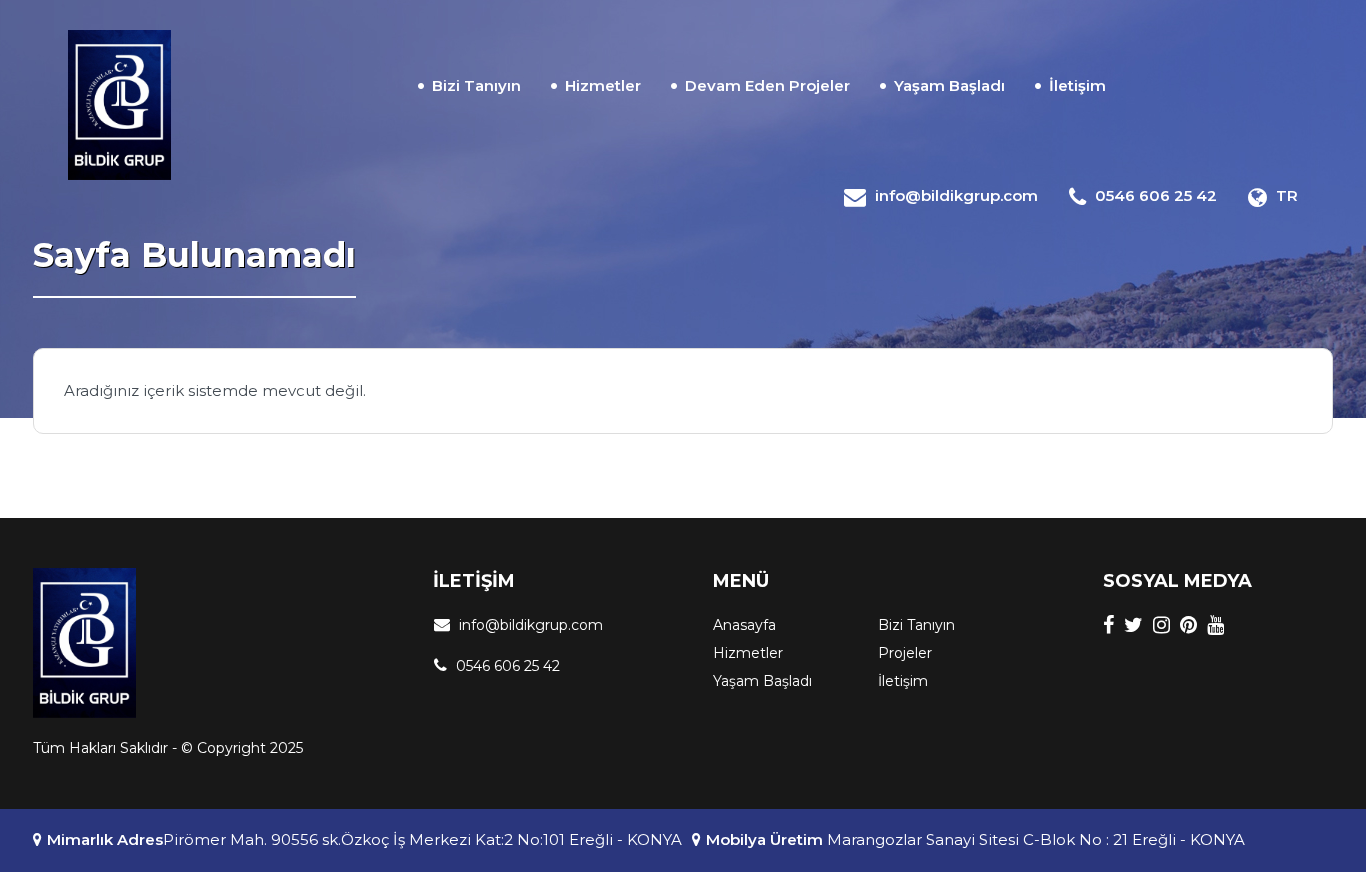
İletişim (1077, 85)
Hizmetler (603, 85)
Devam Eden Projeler (767, 85)
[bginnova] (119, 105)
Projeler (905, 653)
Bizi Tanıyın (476, 85)
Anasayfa (744, 625)
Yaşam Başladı (949, 85)
